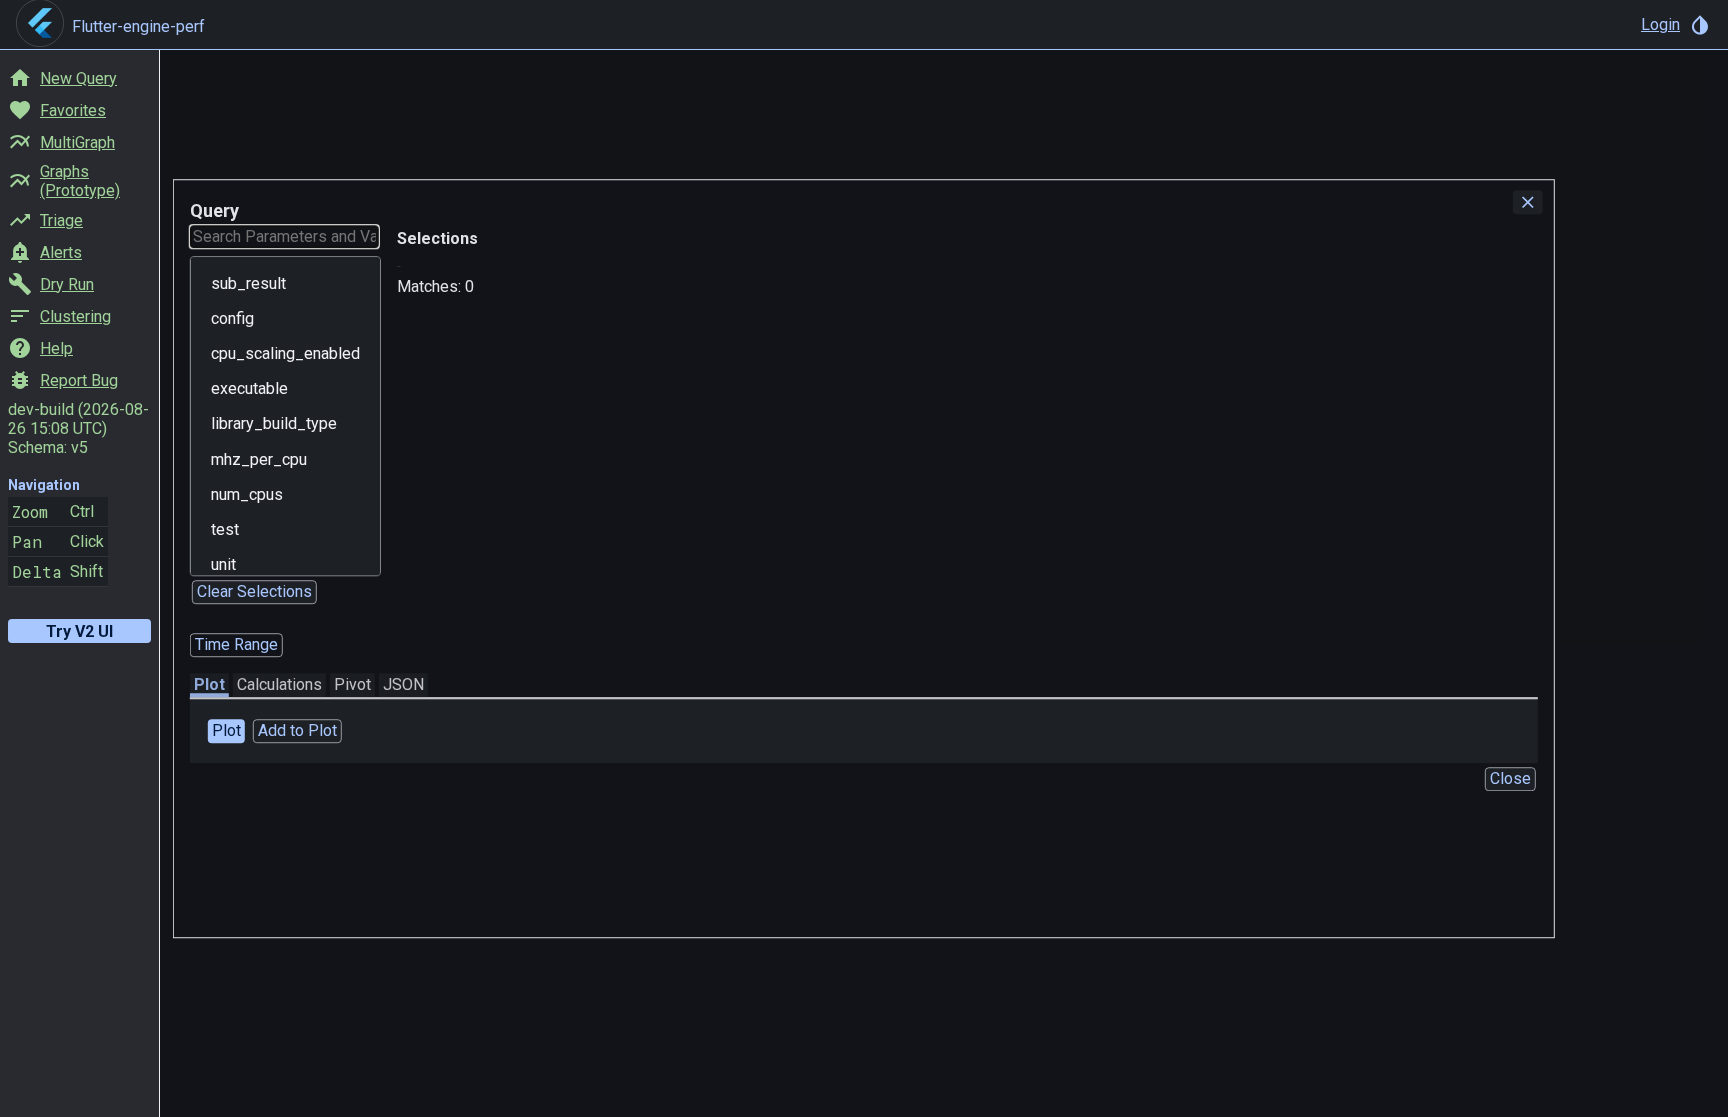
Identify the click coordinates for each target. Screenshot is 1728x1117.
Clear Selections (254, 591)
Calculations (279, 684)
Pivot (352, 684)
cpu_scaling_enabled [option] (285, 353)
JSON (403, 684)
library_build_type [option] (274, 424)
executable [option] (249, 388)
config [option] (232, 318)
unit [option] (223, 564)
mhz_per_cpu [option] (259, 459)
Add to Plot (297, 730)
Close (1510, 778)
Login (1660, 24)
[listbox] (285, 416)
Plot (209, 684)
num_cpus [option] (247, 494)
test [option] (225, 529)
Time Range (236, 644)
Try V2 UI (79, 631)
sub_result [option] (248, 283)
